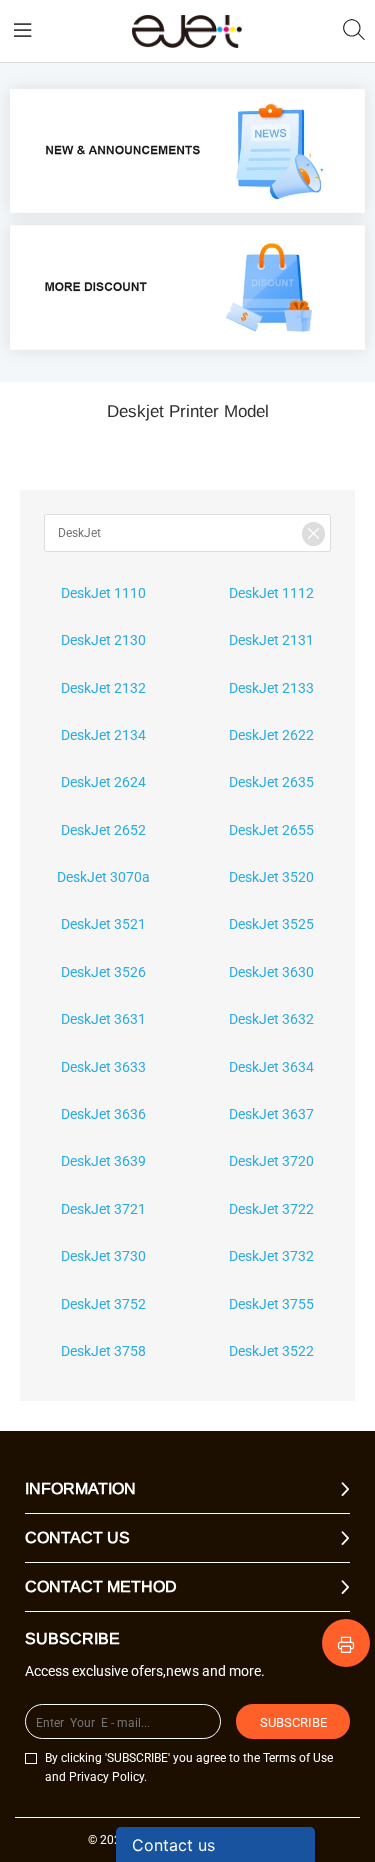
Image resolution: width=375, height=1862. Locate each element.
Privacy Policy (106, 1777)
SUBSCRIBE (293, 1722)
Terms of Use (298, 1758)
